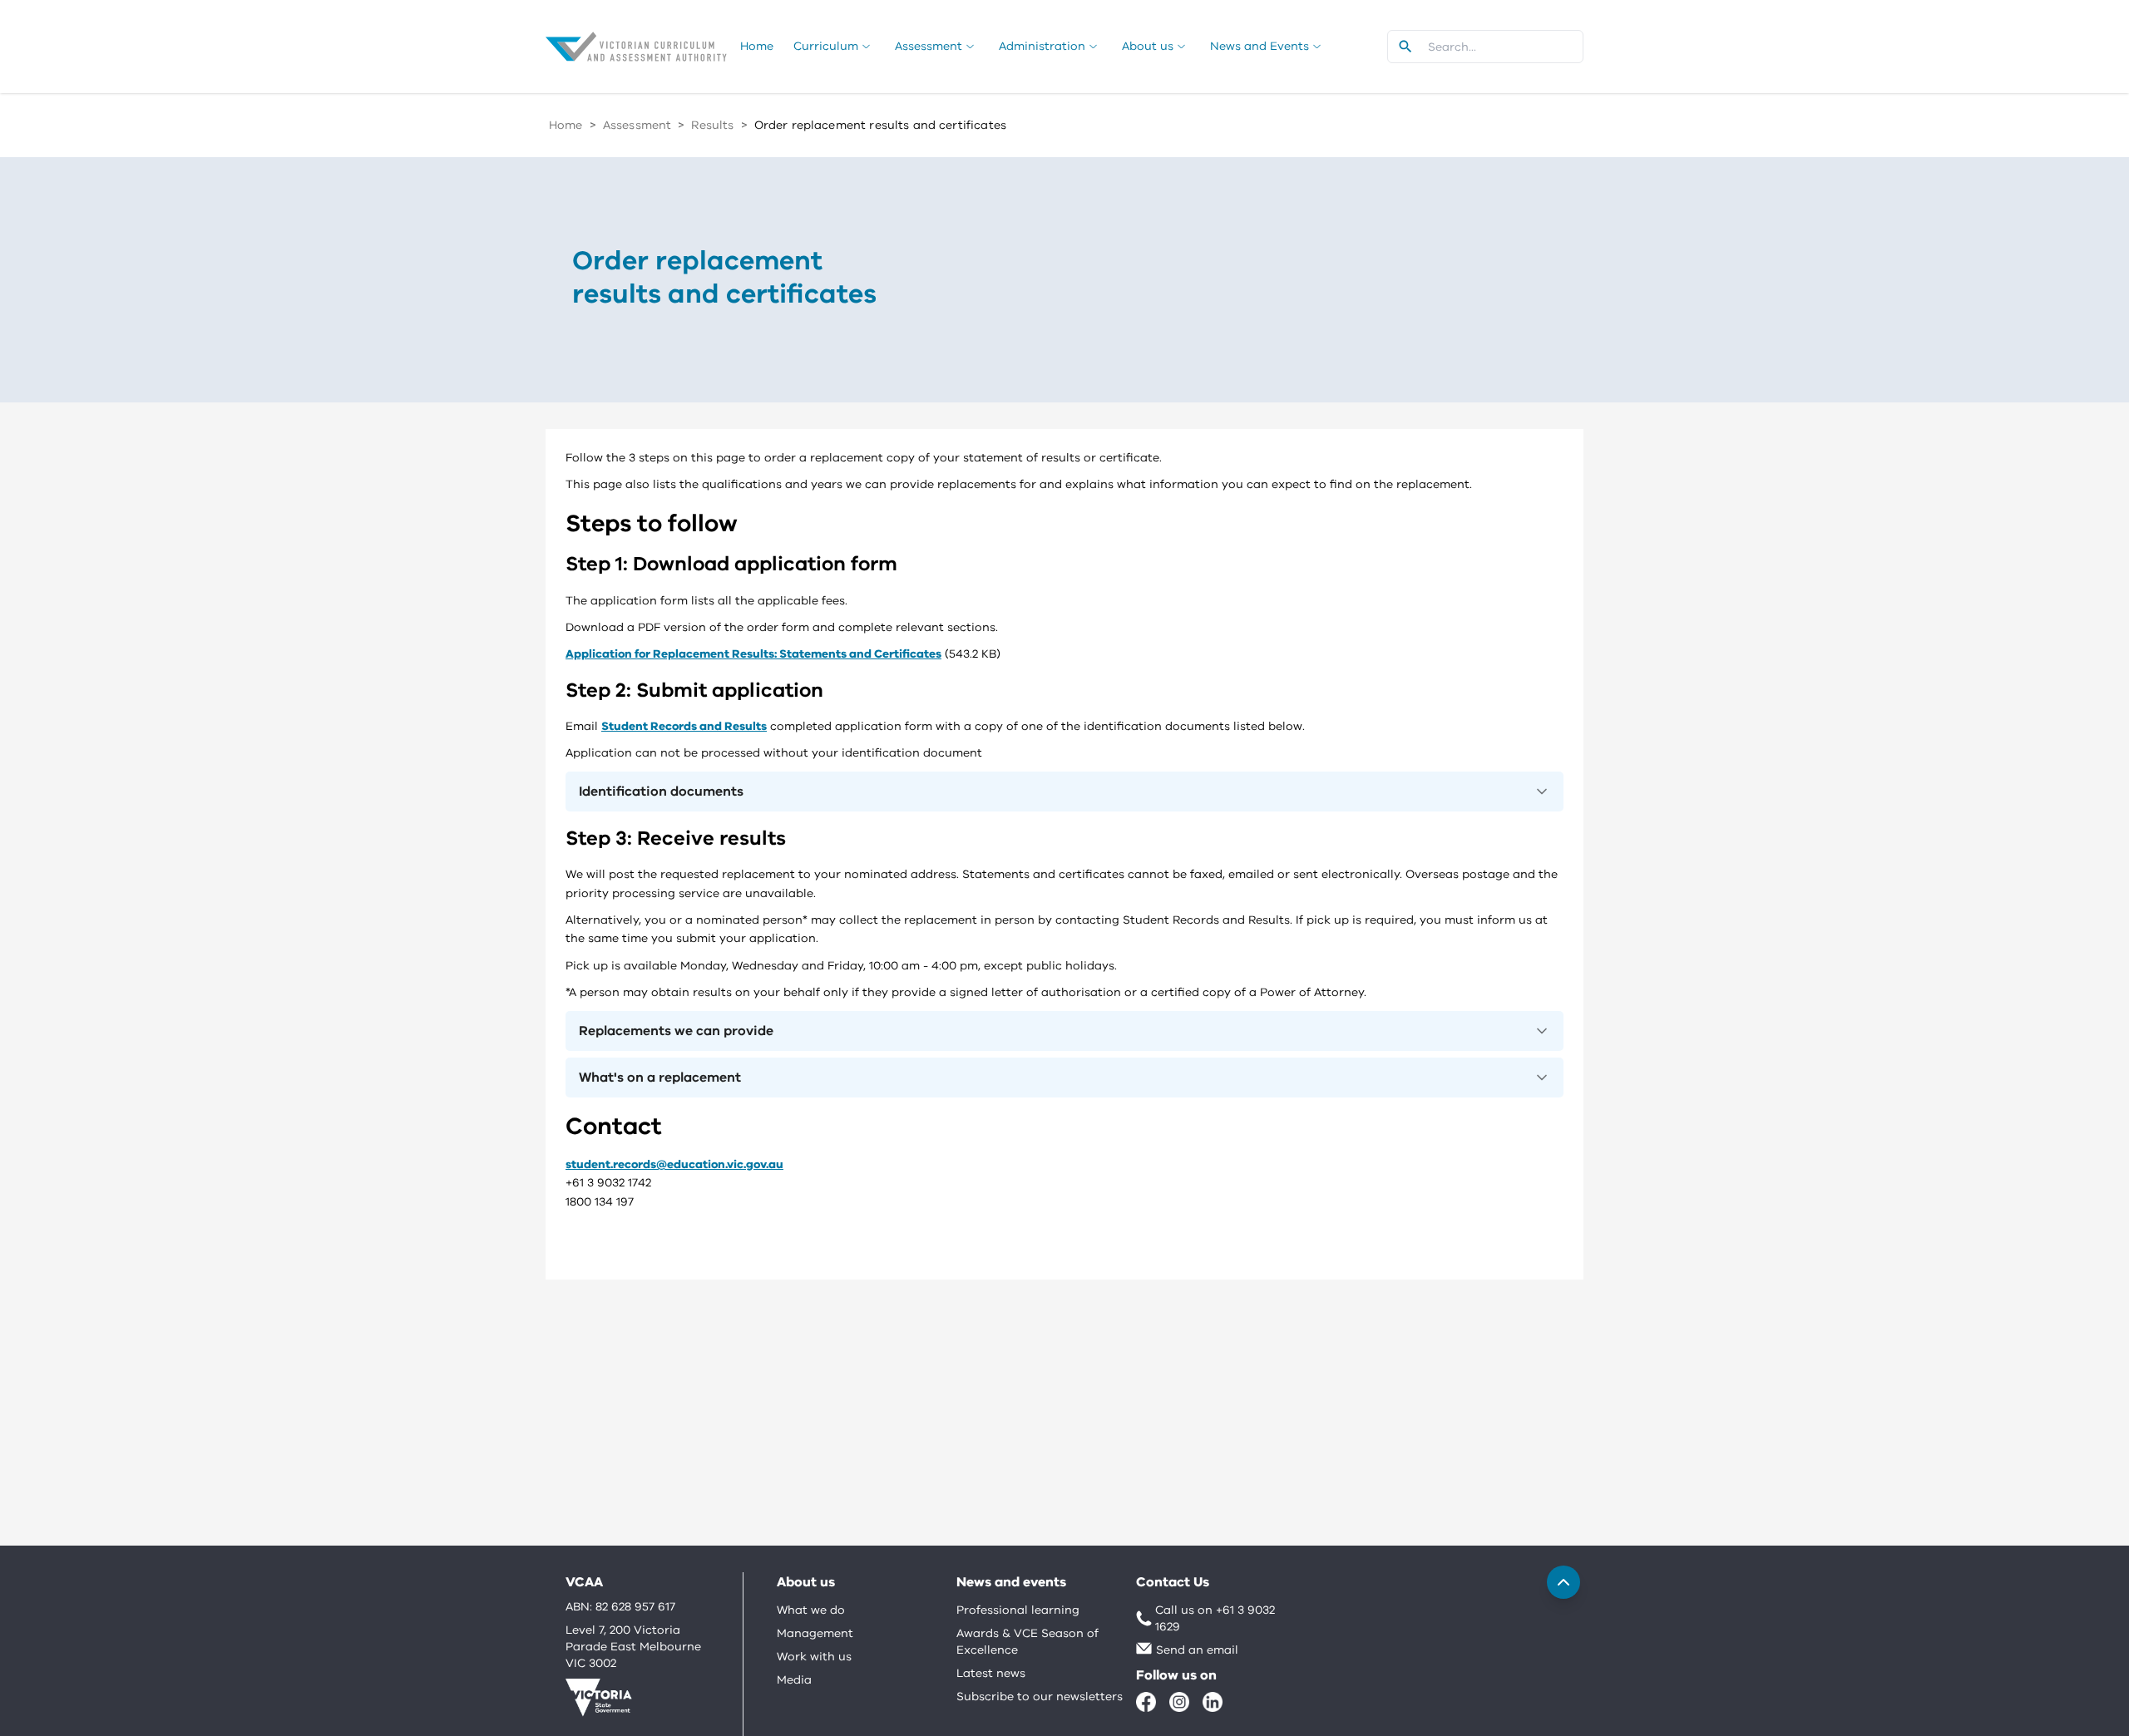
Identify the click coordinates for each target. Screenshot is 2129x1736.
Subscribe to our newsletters (1040, 1697)
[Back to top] (1563, 1582)
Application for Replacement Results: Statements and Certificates (753, 654)
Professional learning (1018, 1610)
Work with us (814, 1657)
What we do (811, 1610)
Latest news (991, 1673)
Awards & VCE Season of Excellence (1027, 1642)
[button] (1064, 792)
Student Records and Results (684, 726)
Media (794, 1680)
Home (566, 125)
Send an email (1197, 1650)
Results (712, 125)
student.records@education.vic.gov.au (674, 1164)
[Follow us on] (1146, 1702)
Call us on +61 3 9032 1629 (1215, 1618)
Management (815, 1633)
